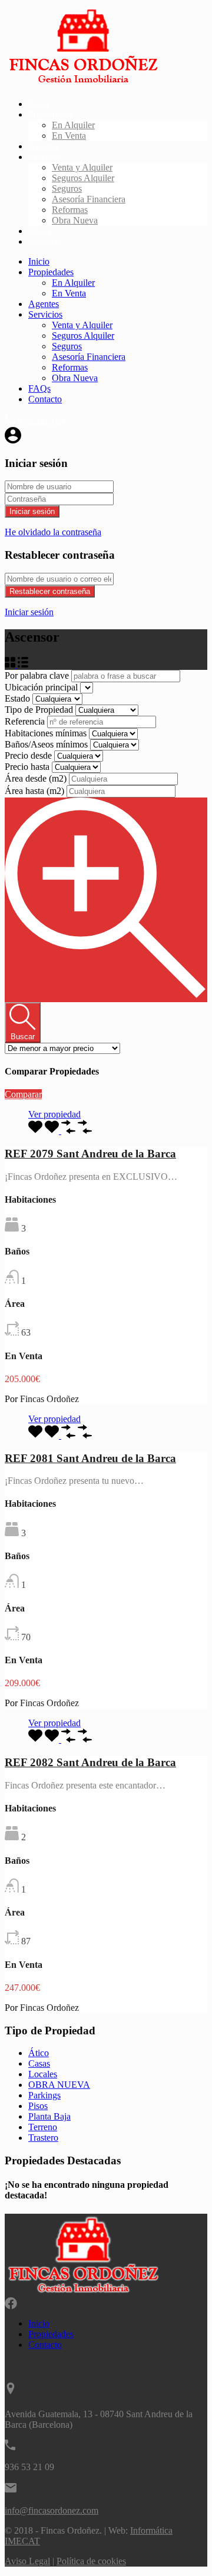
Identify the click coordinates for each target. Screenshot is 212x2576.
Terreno (43, 2127)
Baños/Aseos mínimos (47, 744)
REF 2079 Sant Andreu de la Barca (90, 1154)
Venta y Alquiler (82, 167)
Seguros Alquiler (83, 178)
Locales (43, 2074)
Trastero (43, 2138)
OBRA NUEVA (59, 2085)
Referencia (26, 721)
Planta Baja (49, 2116)
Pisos (38, 2106)
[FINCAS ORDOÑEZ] (83, 84)
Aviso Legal (27, 2561)
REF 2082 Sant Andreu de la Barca (90, 1762)
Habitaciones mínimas (47, 733)
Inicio (39, 104)
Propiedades (51, 114)
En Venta (69, 136)
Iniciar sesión (32, 511)
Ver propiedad (54, 1114)
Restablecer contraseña (50, 591)
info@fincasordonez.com (52, 2510)
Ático (39, 2053)
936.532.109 (41, 421)
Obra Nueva (75, 220)
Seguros (67, 188)
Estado (19, 698)
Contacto (45, 241)
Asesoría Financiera (89, 199)
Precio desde (29, 755)
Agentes (44, 146)
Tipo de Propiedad (40, 710)
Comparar (23, 1094)
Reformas (70, 210)
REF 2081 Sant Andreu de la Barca (90, 1458)
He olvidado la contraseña (53, 532)
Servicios (45, 157)
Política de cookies (91, 2561)
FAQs (39, 231)
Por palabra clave (38, 675)
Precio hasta (28, 767)
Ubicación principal (42, 687)
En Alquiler (73, 125)
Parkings (44, 2095)
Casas (39, 2063)
